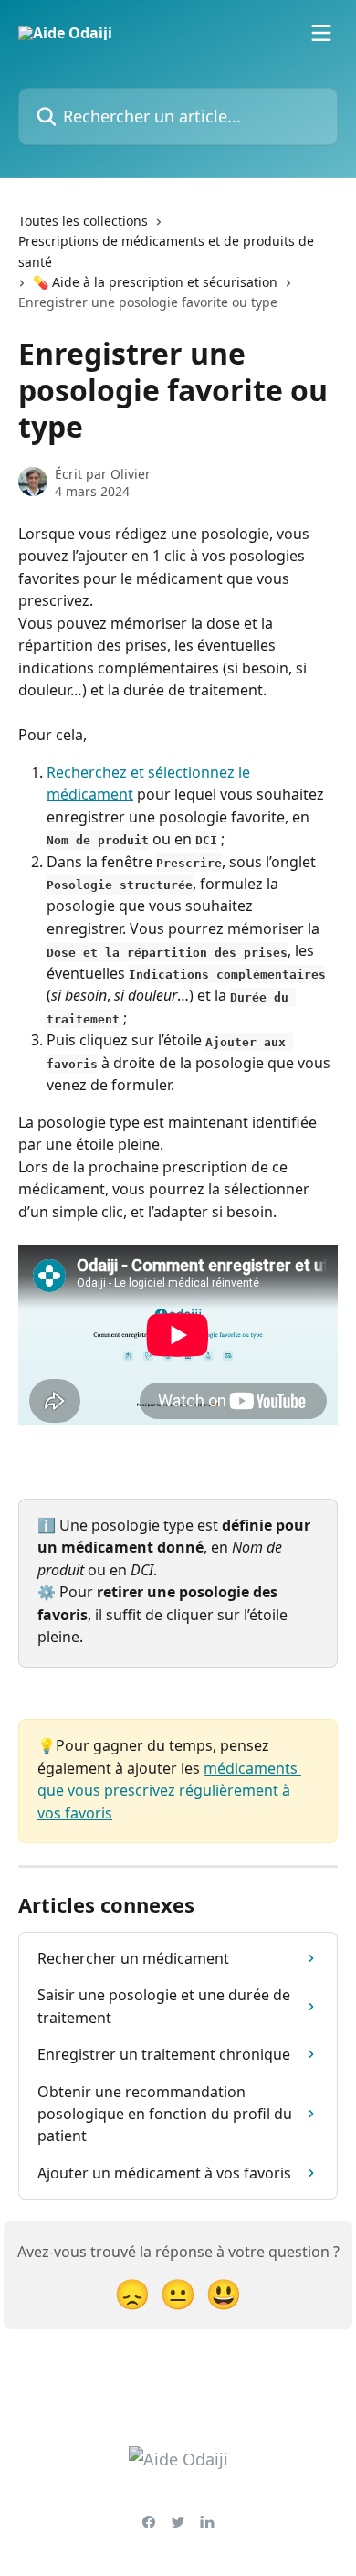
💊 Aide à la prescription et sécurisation (155, 282)
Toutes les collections (83, 221)
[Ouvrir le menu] (321, 33)
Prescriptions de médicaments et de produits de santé (166, 251)
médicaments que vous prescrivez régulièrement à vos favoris (169, 1791)
